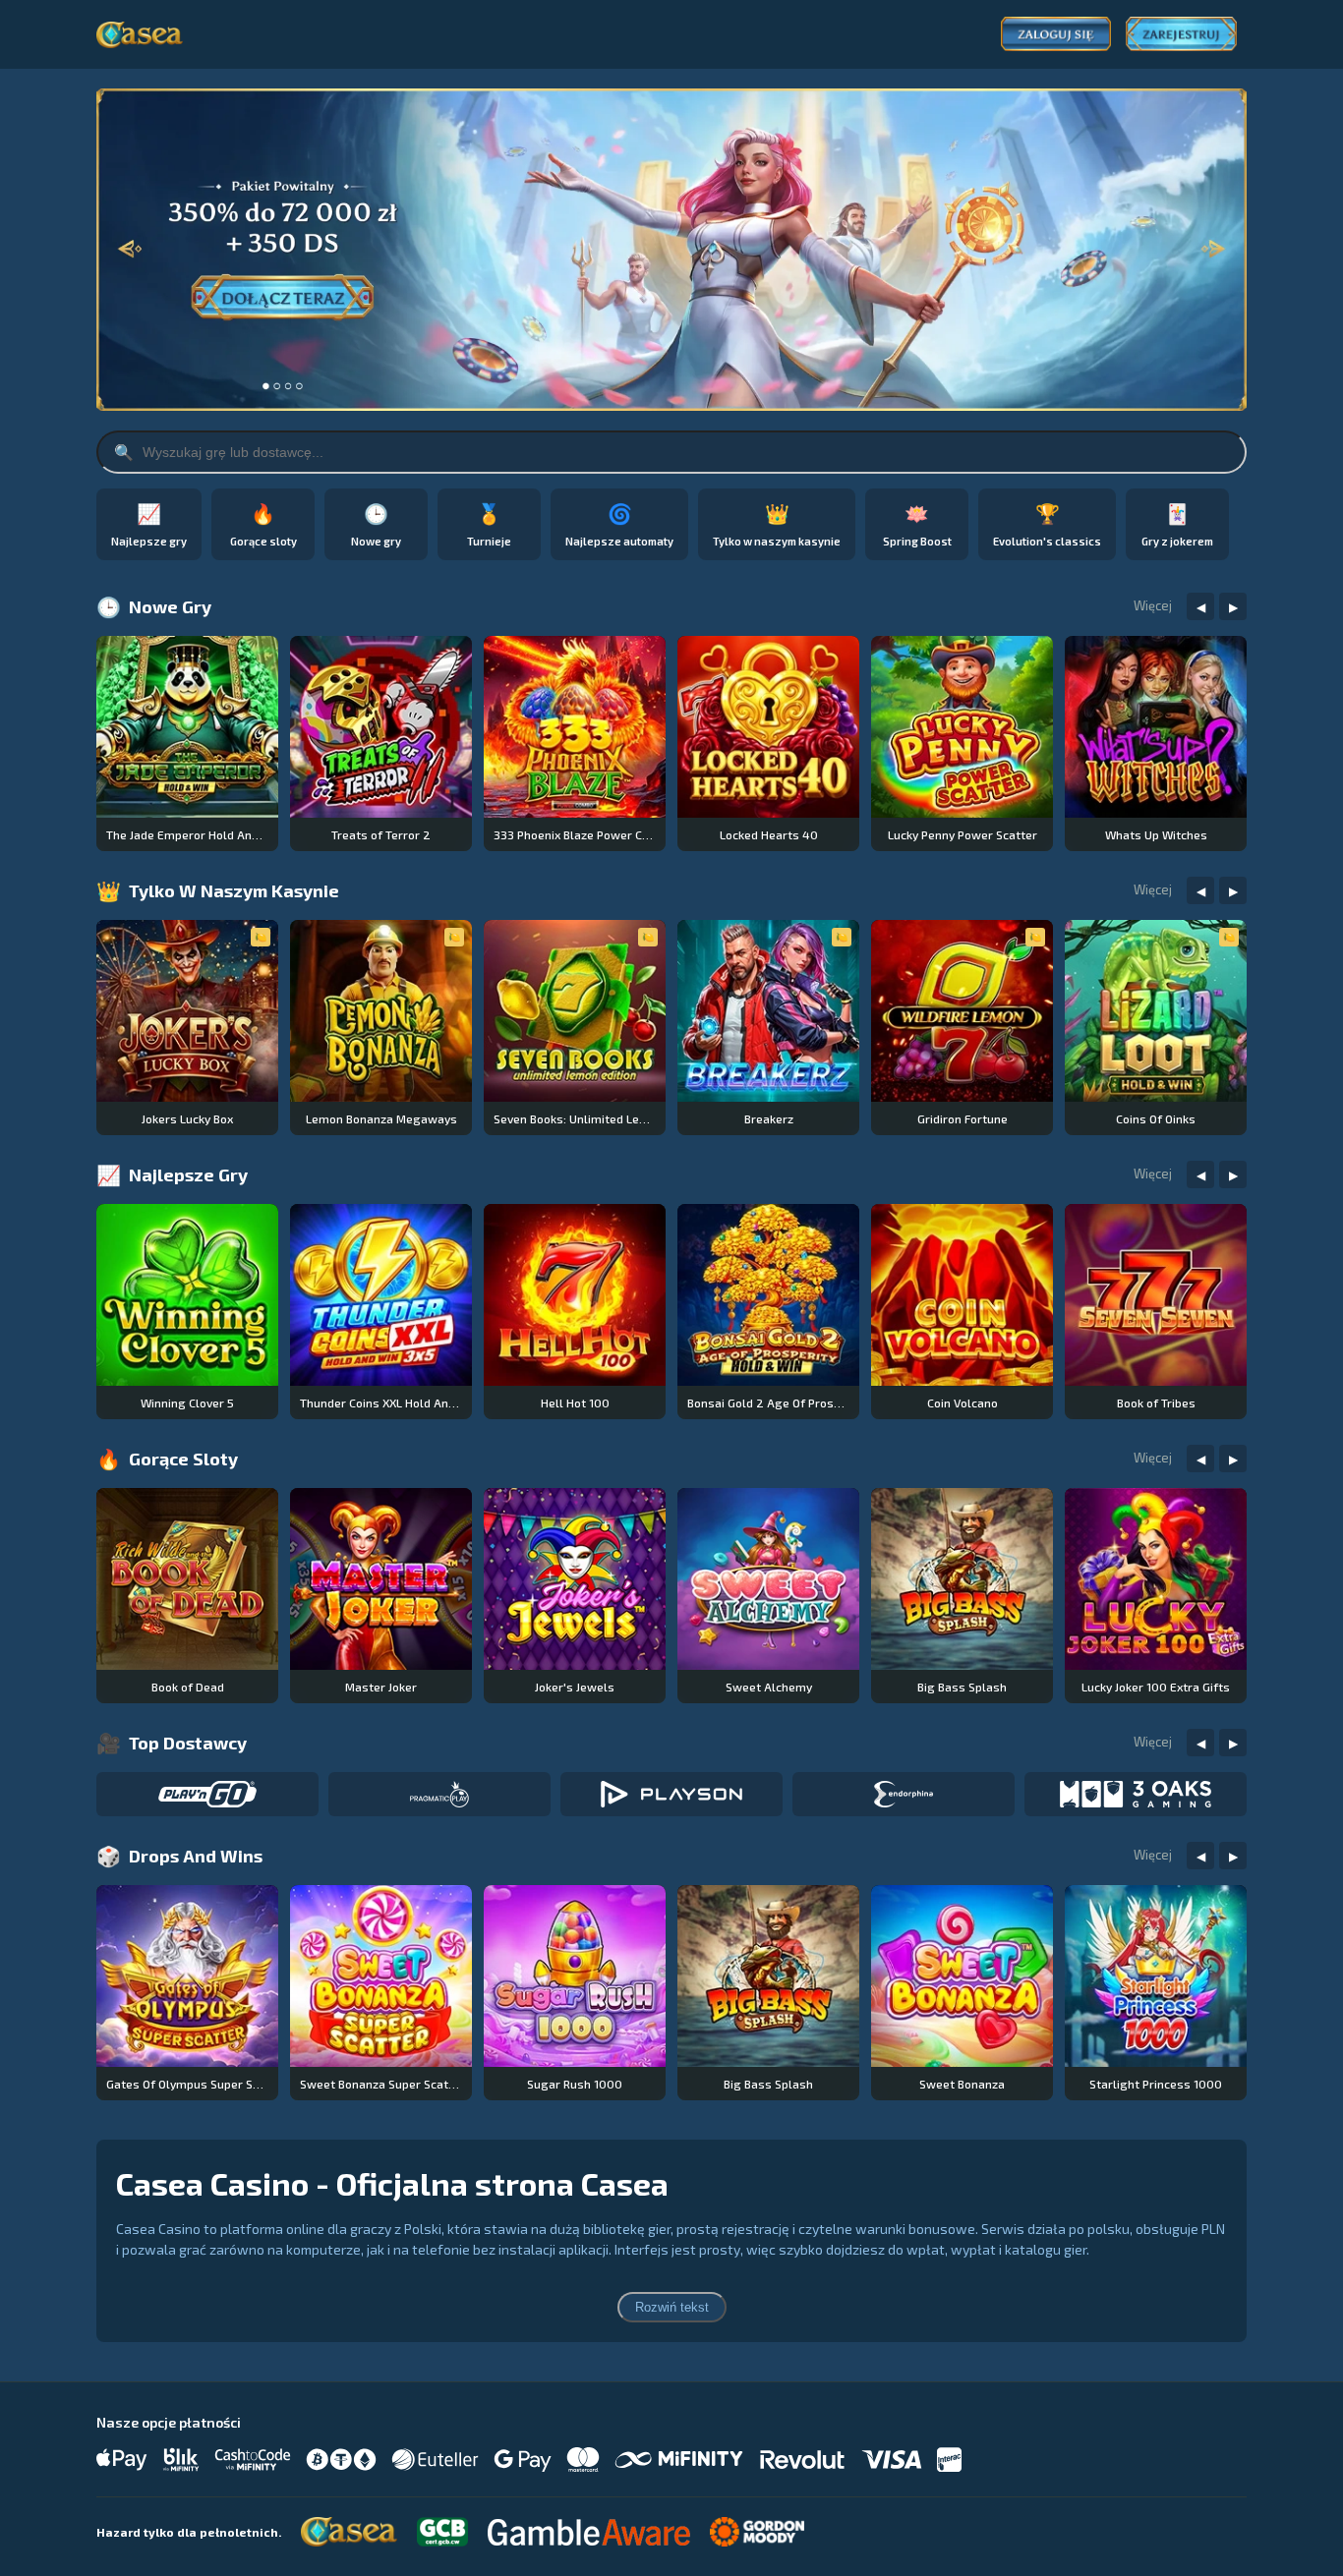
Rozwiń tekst (672, 2307)
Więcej (1153, 605)
